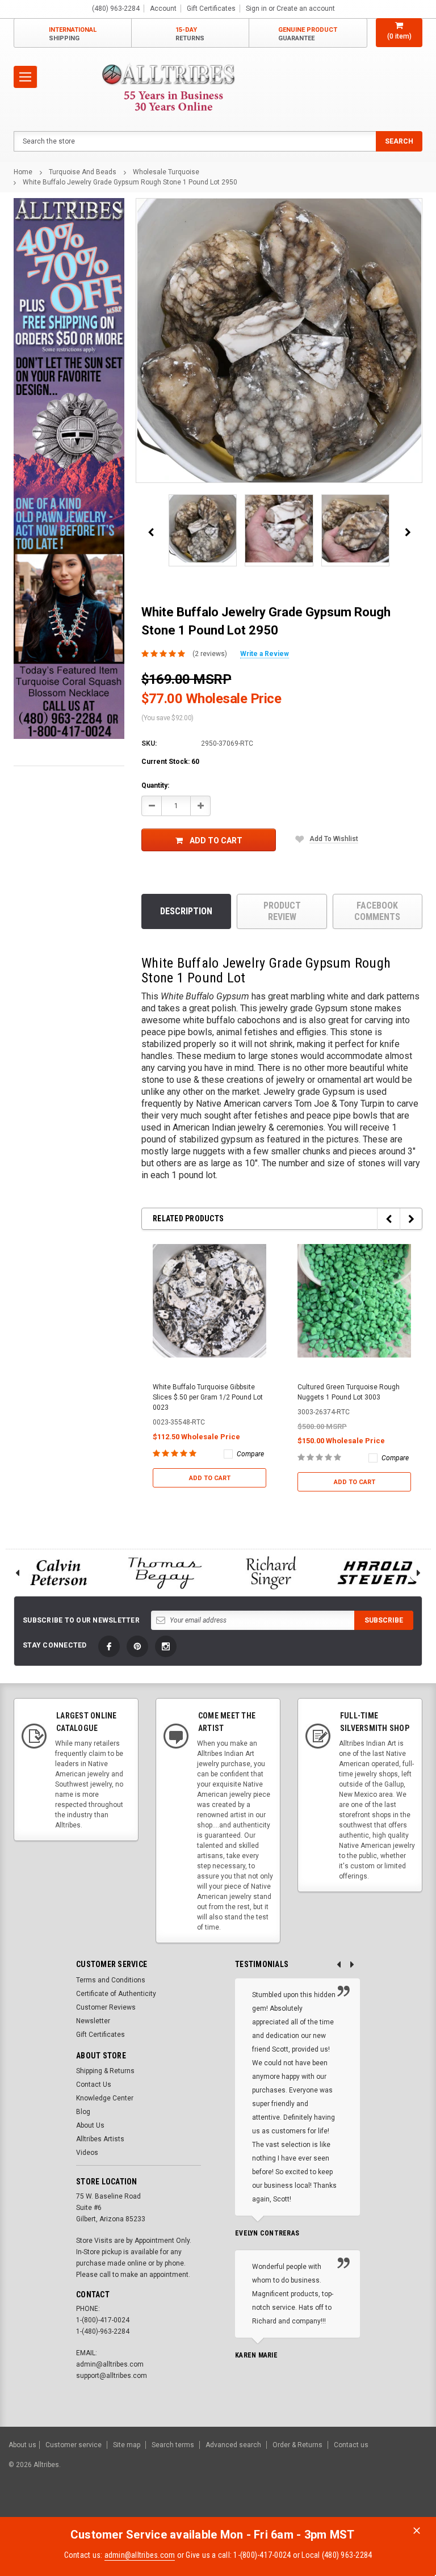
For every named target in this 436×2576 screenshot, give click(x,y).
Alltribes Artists (100, 2139)
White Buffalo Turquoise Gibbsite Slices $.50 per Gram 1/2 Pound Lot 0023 (208, 1397)
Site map (127, 2445)
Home (23, 172)
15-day (190, 34)
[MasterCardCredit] (299, 2506)
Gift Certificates (100, 2035)
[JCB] (411, 2506)
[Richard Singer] (271, 1573)
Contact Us (94, 2085)
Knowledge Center (105, 2098)
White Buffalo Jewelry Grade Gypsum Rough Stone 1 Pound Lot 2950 (130, 182)
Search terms (173, 2445)
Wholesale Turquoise (166, 172)
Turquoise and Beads (83, 172)
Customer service (74, 2445)
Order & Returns (297, 2445)
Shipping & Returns (105, 2071)
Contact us (351, 2445)
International (73, 34)
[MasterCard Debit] (321, 2506)
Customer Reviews (106, 2007)
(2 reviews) (210, 654)
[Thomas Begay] (165, 1573)
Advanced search (233, 2445)
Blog (83, 2112)
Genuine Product (308, 34)
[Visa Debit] (298, 2506)
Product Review (282, 911)
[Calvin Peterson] (58, 1573)
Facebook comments (377, 911)
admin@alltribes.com (140, 2555)
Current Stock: (170, 762)
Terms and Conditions (111, 1980)
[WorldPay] (274, 2506)
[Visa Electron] (355, 2506)
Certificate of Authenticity (116, 1994)
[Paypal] (233, 2506)
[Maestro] (383, 2506)
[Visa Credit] (296, 2506)
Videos (87, 2153)
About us (22, 2445)
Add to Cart (216, 841)
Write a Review (265, 654)
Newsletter (93, 2021)
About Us (90, 2125)
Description (186, 911)
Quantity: (155, 785)
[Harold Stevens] (378, 1573)
